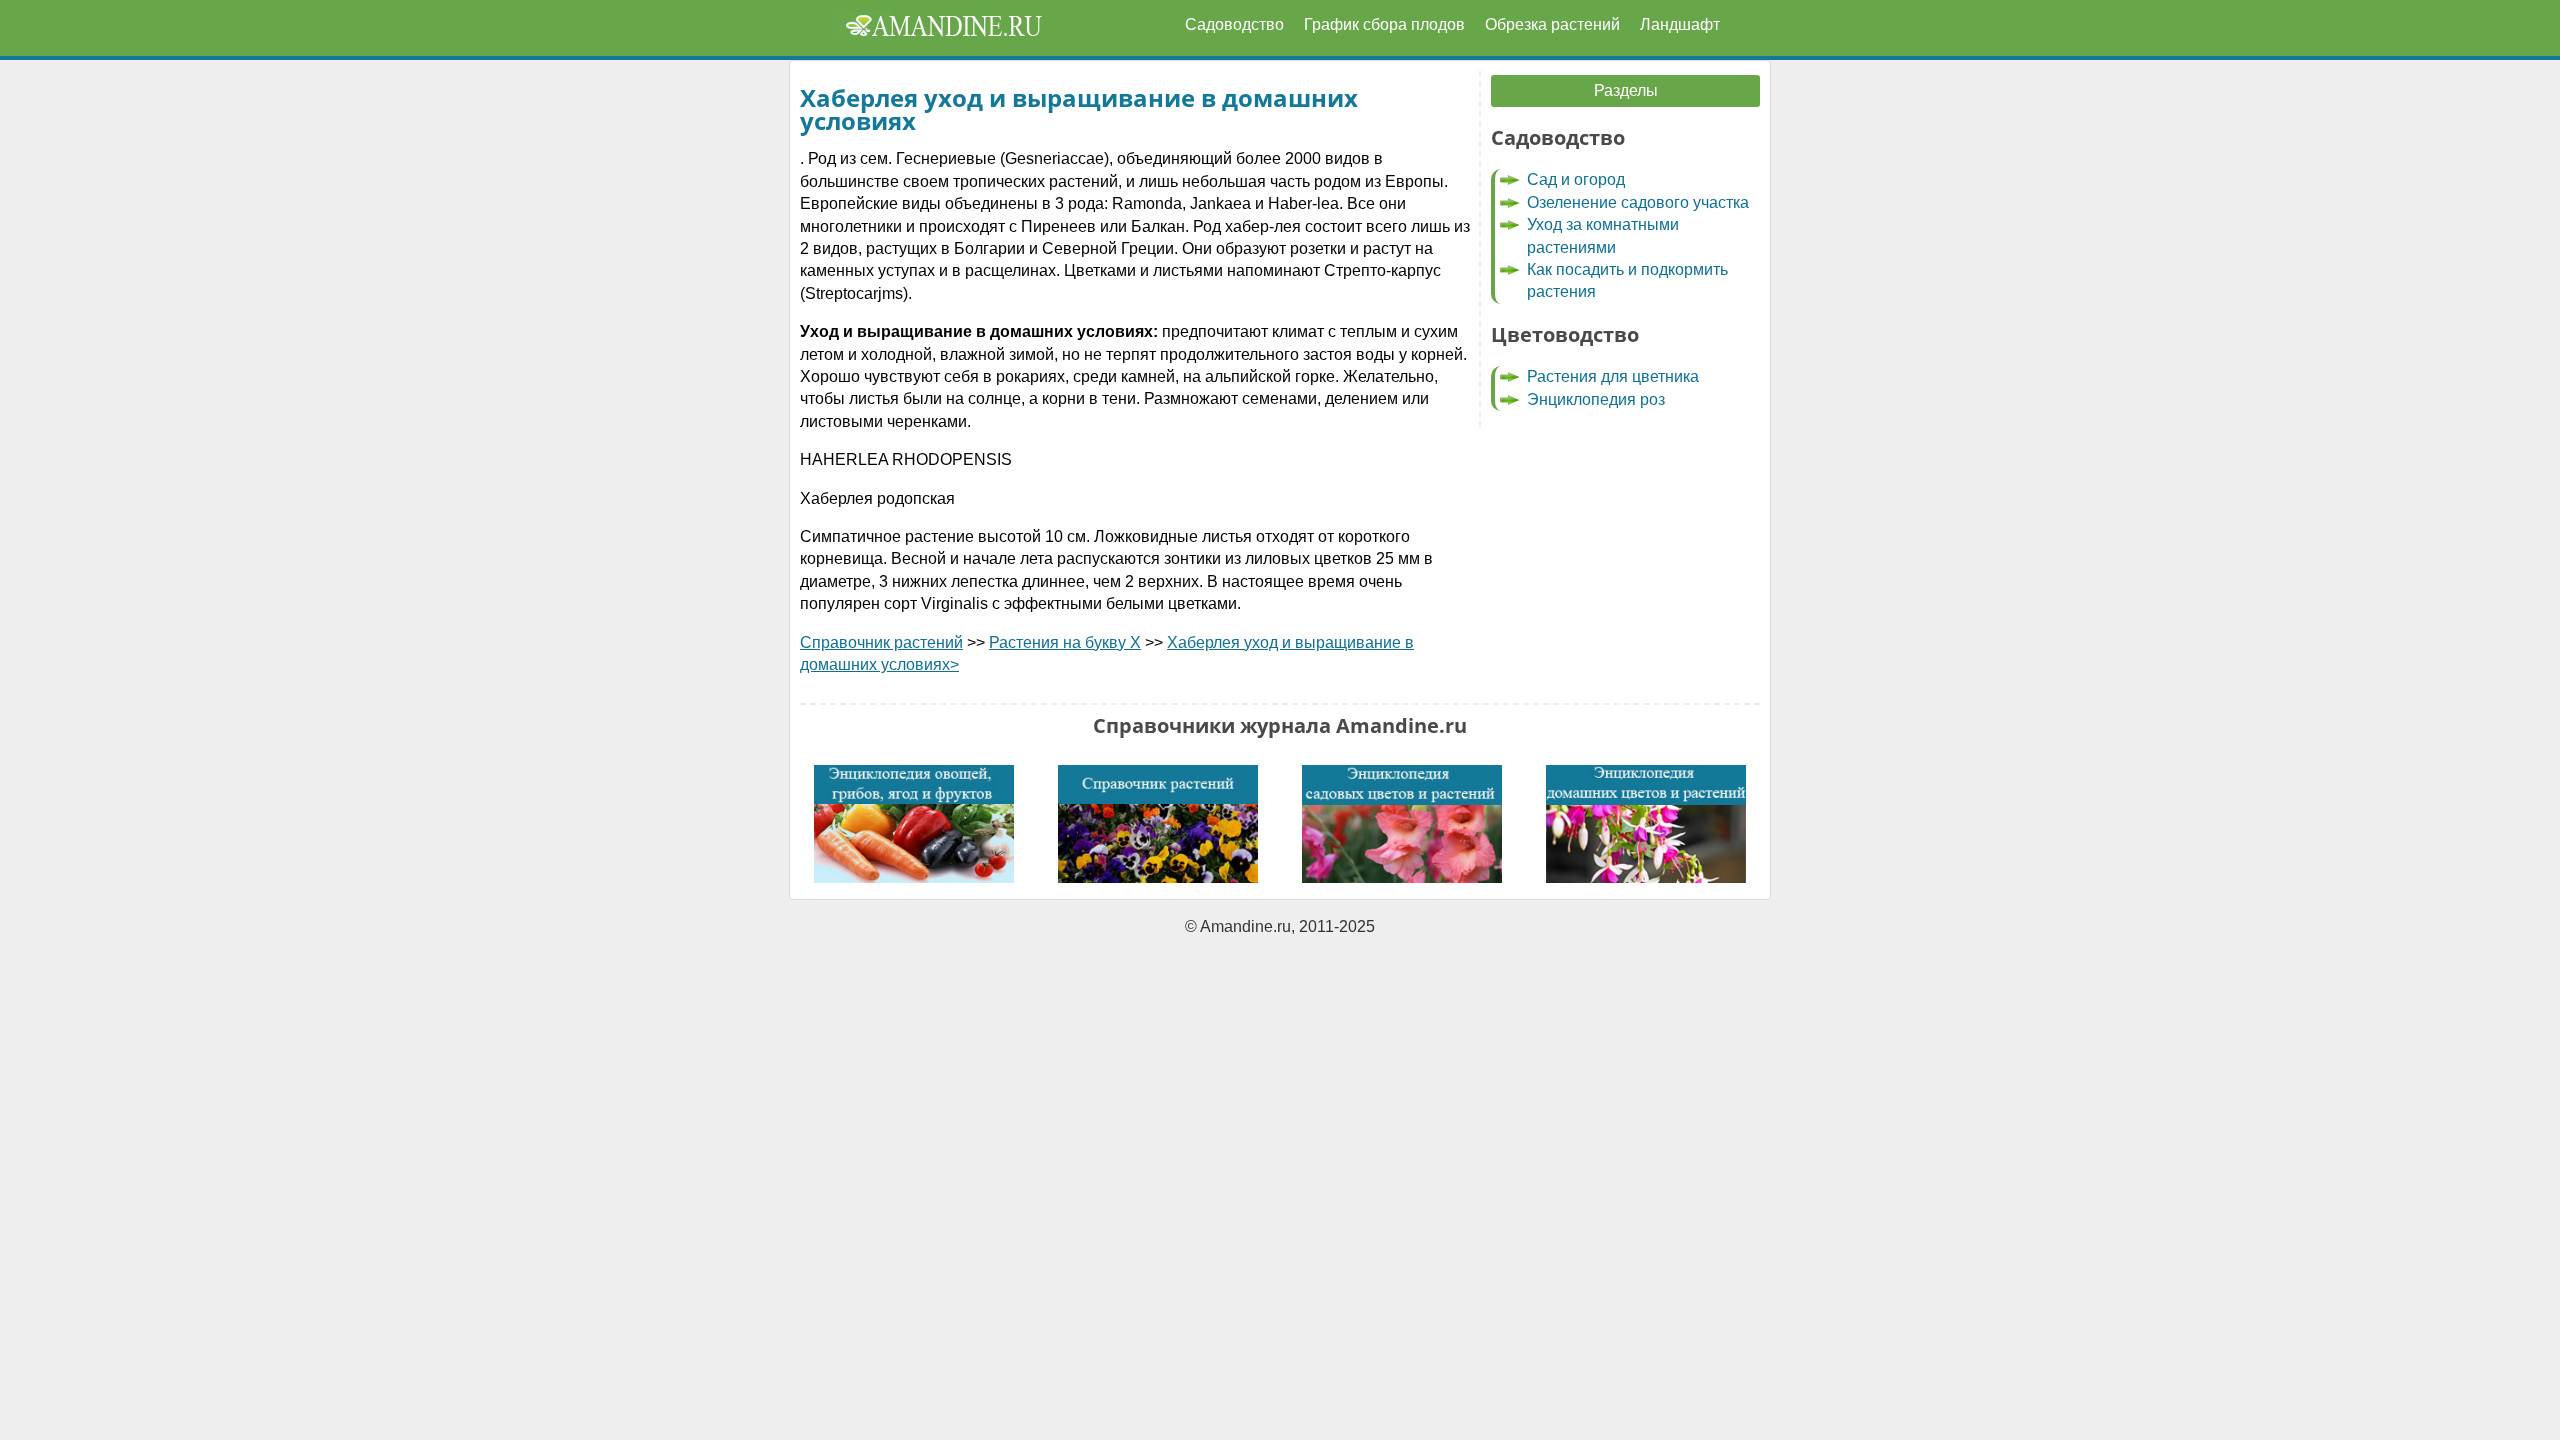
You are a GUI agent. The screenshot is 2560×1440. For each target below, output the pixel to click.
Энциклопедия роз (1596, 399)
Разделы (1626, 90)
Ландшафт (1680, 24)
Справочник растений (881, 642)
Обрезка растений (1552, 24)
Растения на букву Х (1065, 642)
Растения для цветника (1613, 376)
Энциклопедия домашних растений (1646, 824)
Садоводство (1234, 24)
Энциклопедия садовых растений (1402, 824)
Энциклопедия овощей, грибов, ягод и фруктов (914, 824)
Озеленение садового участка (1638, 202)
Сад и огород (1576, 179)
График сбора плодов (1384, 24)
